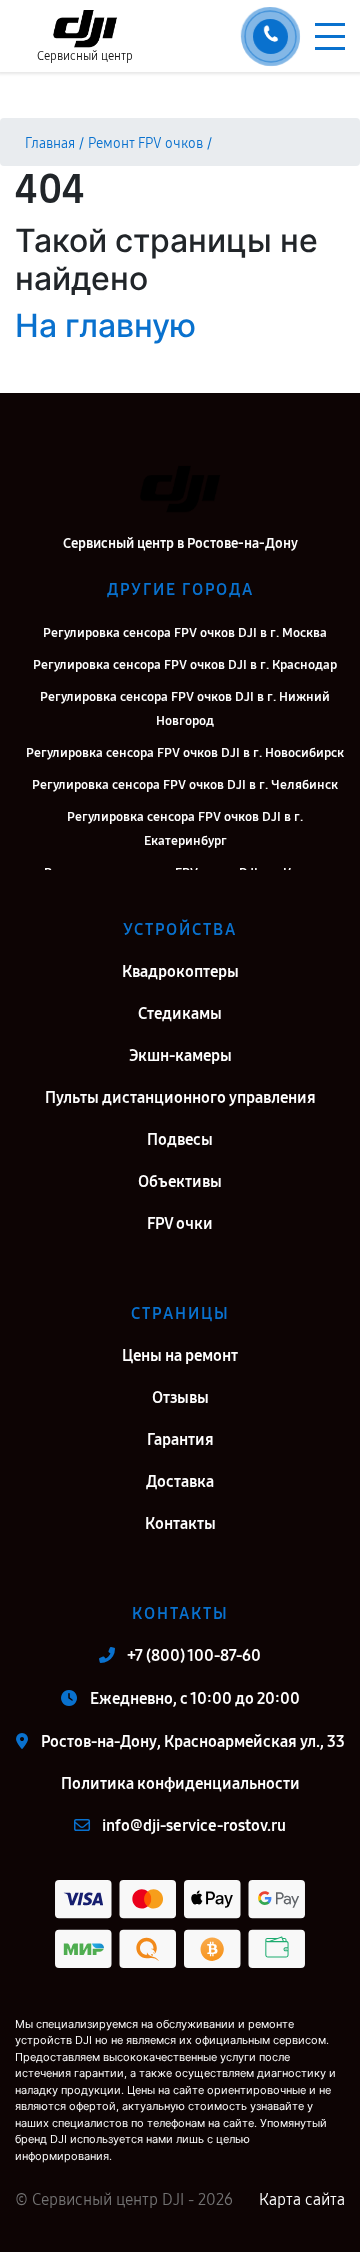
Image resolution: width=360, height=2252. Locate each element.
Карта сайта (302, 2199)
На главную (105, 325)
